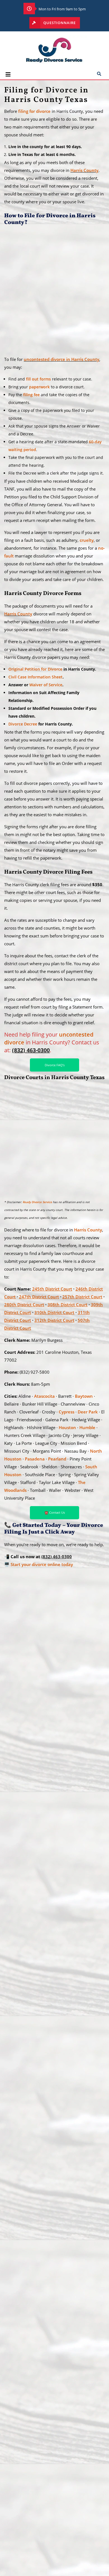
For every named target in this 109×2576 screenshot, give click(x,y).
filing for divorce (34, 111)
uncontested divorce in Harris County (61, 359)
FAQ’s (15, 2520)
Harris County (84, 170)
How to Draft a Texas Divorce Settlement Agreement (18, 2128)
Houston (67, 1427)
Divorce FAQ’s (55, 1065)
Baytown (84, 1396)
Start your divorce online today (42, 1564)
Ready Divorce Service (37, 1202)
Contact (17, 2566)
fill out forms (38, 379)
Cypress (67, 1412)
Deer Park (88, 1412)
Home (15, 2492)
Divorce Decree (23, 724)
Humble (87, 1427)
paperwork (39, 387)
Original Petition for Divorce (35, 669)
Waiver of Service (46, 685)
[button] (18, 75)
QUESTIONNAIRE (59, 23)
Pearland (57, 1459)
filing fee (31, 395)
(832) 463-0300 (57, 1557)
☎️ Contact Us (55, 1512)
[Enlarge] (95, 243)
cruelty (87, 540)
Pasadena (35, 1459)
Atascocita (44, 1396)
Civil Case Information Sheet (35, 677)
